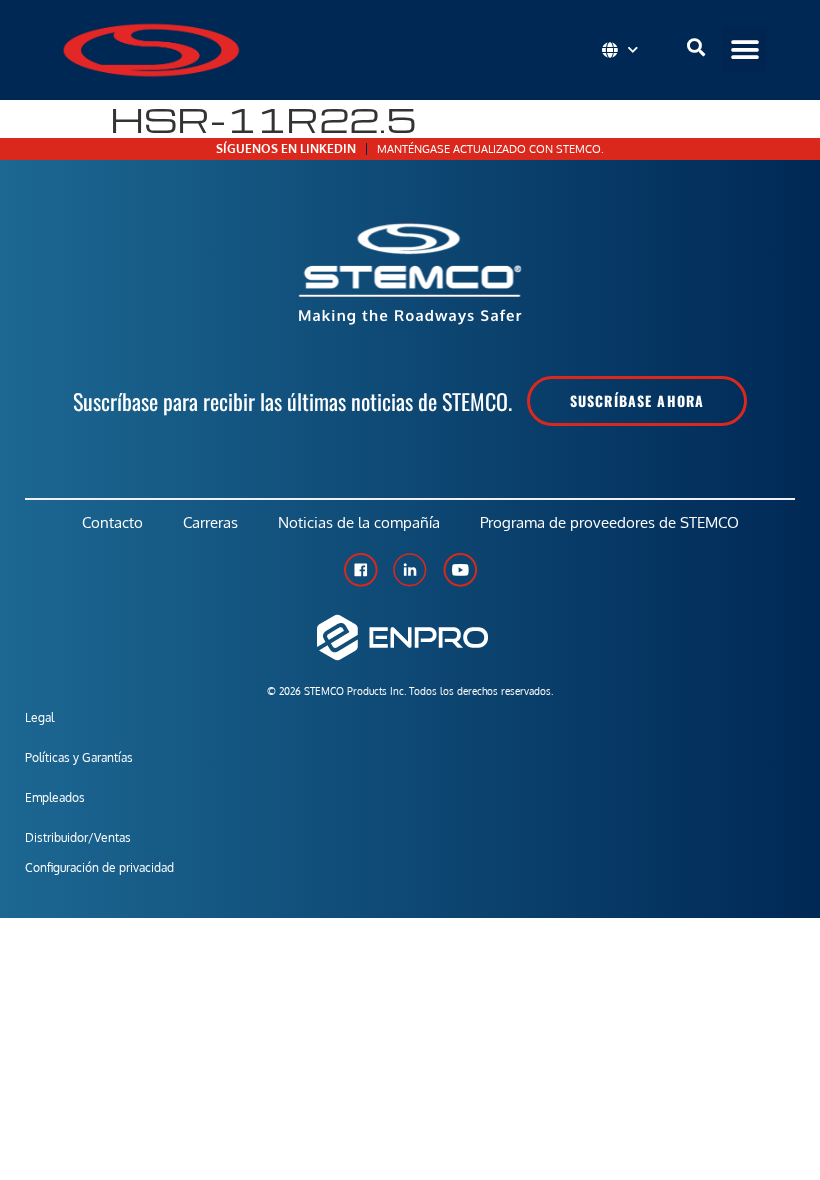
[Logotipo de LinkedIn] (410, 570)
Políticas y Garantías (79, 757)
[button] (744, 49)
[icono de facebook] (360, 570)
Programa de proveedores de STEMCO (609, 522)
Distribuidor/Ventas (78, 837)
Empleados (55, 797)
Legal (39, 717)
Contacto (112, 522)
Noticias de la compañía (359, 522)
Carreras (210, 522)
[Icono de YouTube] (460, 570)
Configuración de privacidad (99, 867)
